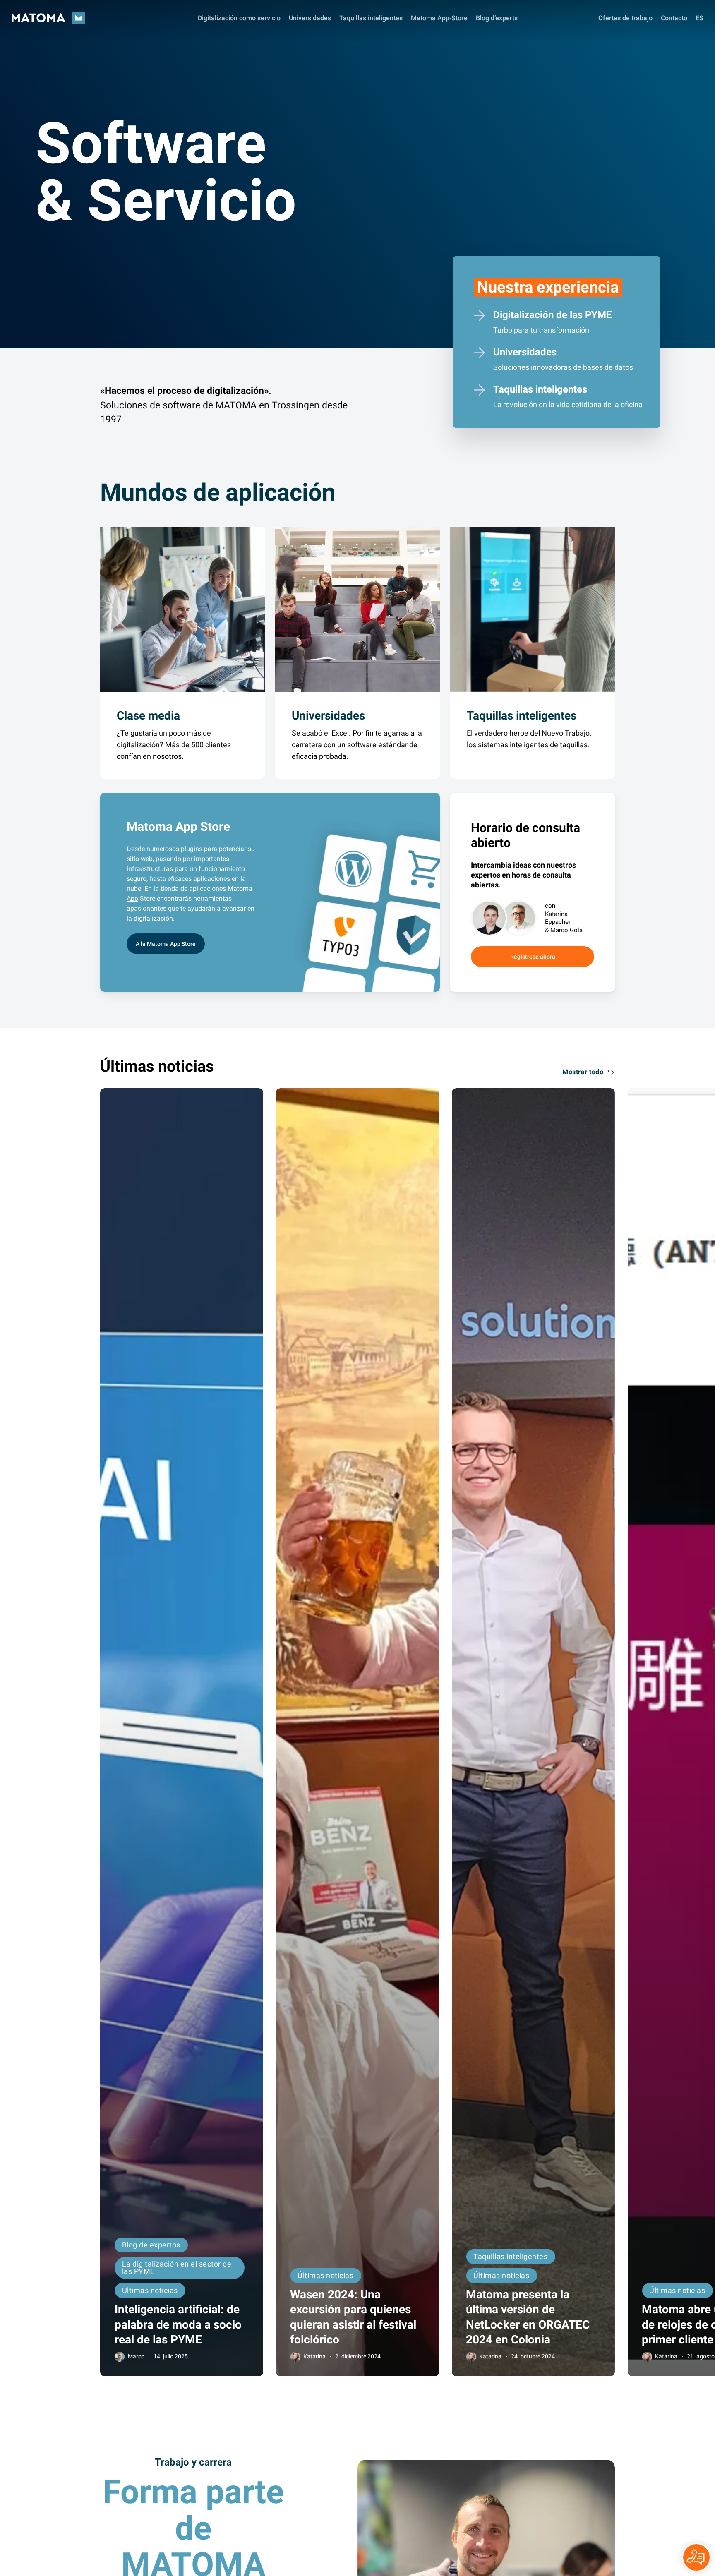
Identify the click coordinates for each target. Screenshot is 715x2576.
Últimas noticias (150, 2290)
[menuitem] (699, 18)
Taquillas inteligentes (510, 2256)
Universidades (525, 352)
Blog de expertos (151, 2245)
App (132, 898)
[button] (166, 944)
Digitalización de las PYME (553, 315)
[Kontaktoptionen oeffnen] (696, 2557)
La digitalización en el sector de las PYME (177, 2268)
